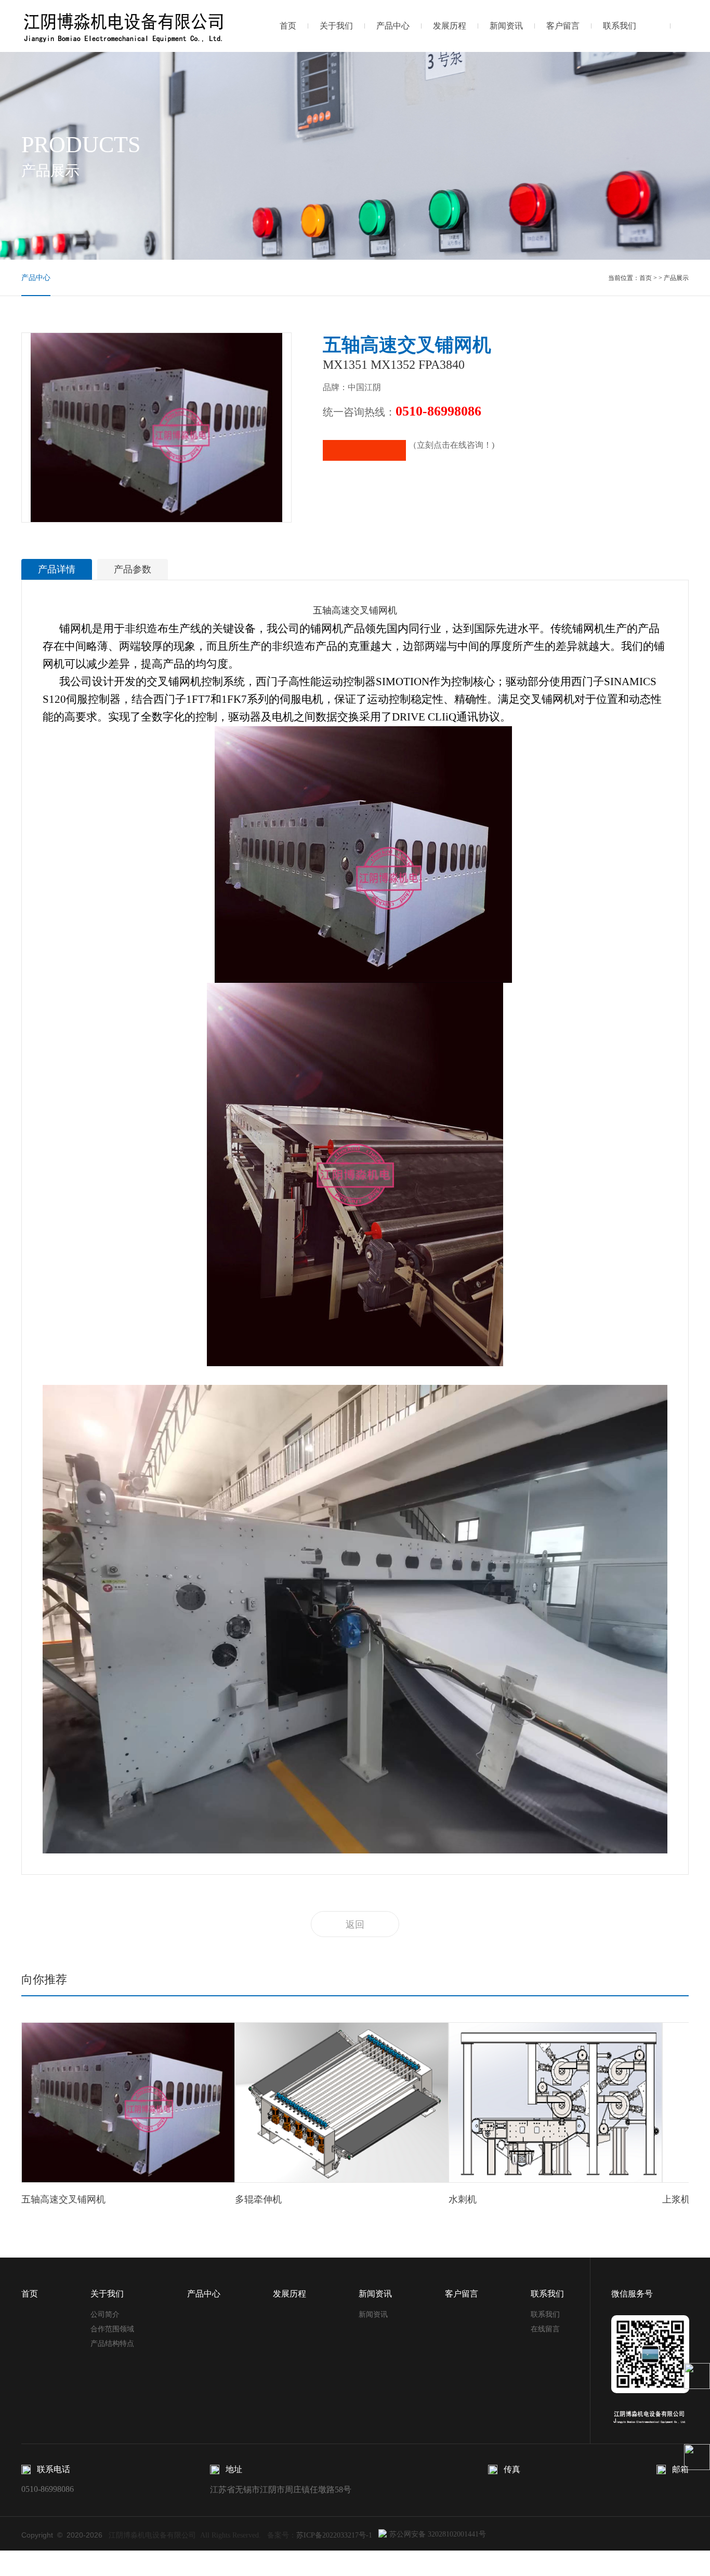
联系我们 (620, 26)
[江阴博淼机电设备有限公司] (124, 25)
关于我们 (336, 26)
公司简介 (105, 2314)
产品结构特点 (112, 2344)
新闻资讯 (506, 26)
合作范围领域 (112, 2329)
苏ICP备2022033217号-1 (334, 2535)
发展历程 (450, 26)
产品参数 (133, 569)
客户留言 (563, 26)
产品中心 (393, 26)
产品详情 (57, 569)
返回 (355, 1925)
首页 (288, 26)
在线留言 (545, 2329)
